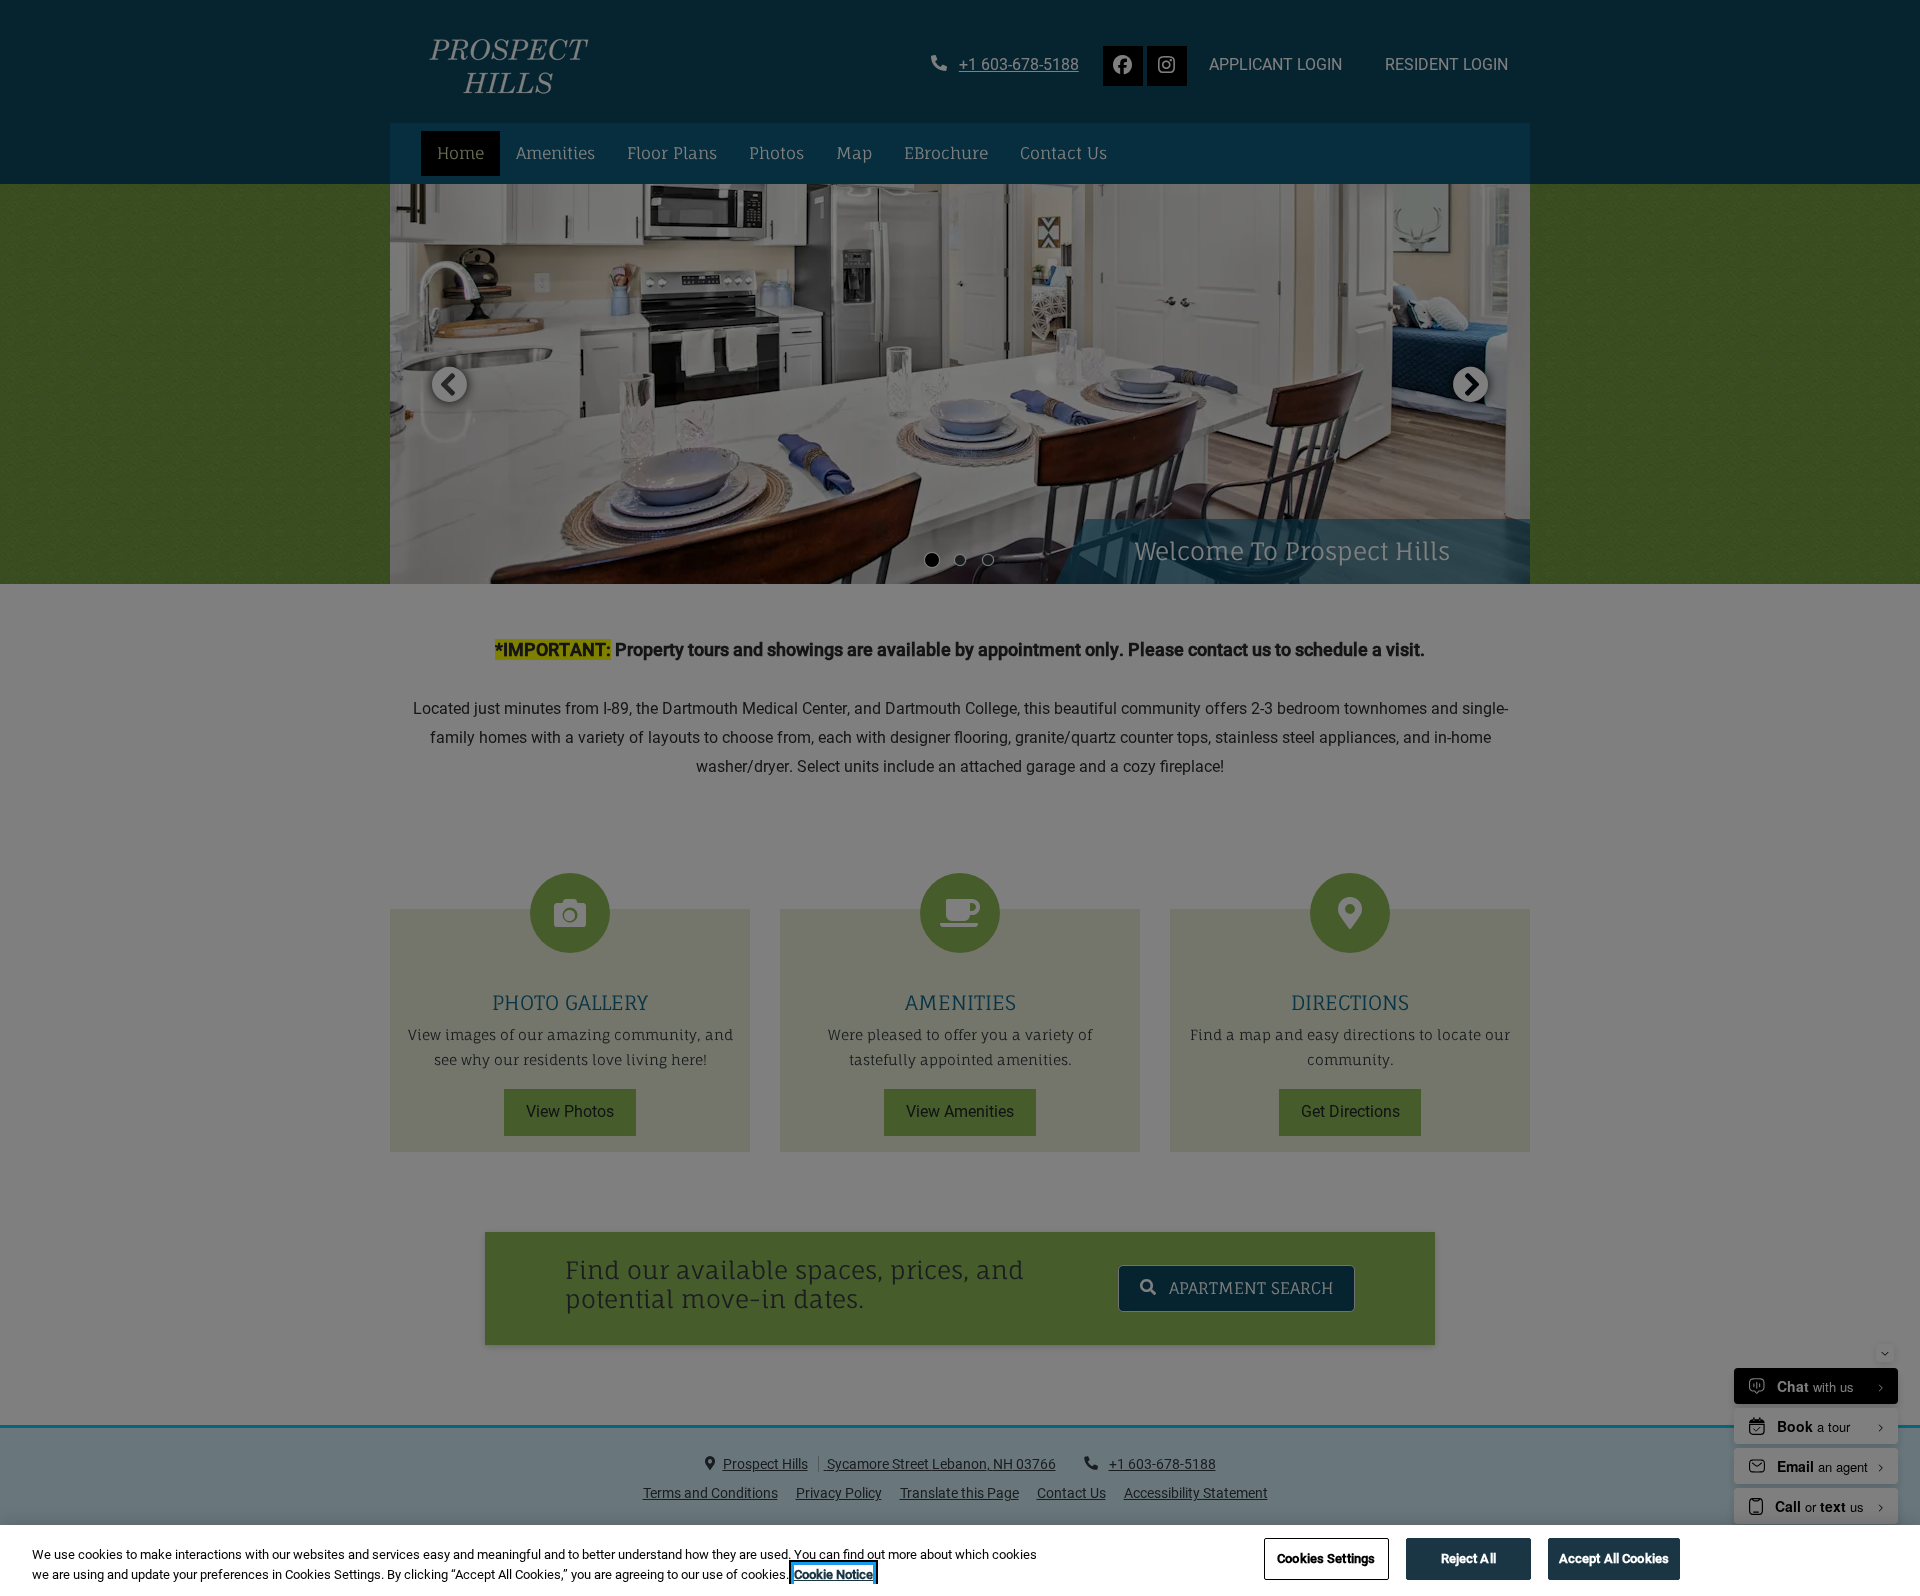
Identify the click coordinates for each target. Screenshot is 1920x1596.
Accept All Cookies (1614, 1558)
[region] (960, 1560)
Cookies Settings (1326, 1558)
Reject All (1468, 1558)
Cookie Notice (833, 1574)
